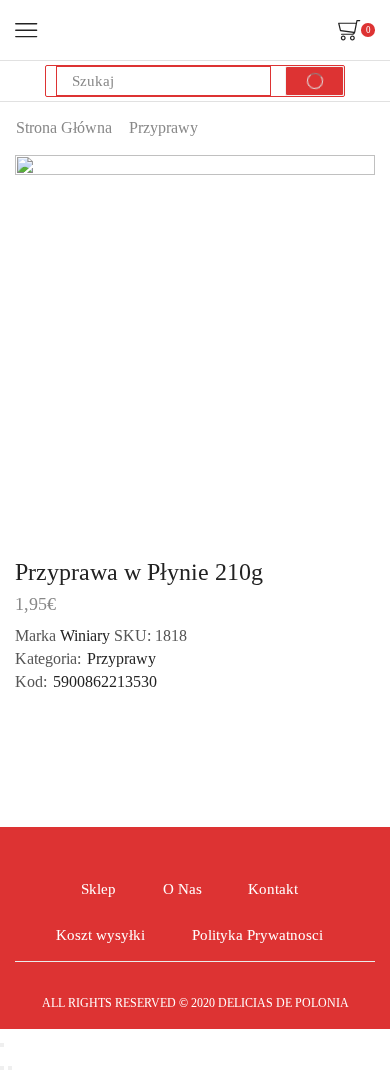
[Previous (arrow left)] (2, 1068)
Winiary (87, 635)
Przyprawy (163, 127)
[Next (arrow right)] (10, 1068)
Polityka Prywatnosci (257, 935)
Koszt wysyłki (100, 935)
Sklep (98, 889)
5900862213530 (105, 681)
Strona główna (64, 127)
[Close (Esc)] (2, 1045)
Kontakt (273, 889)
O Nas (182, 889)
